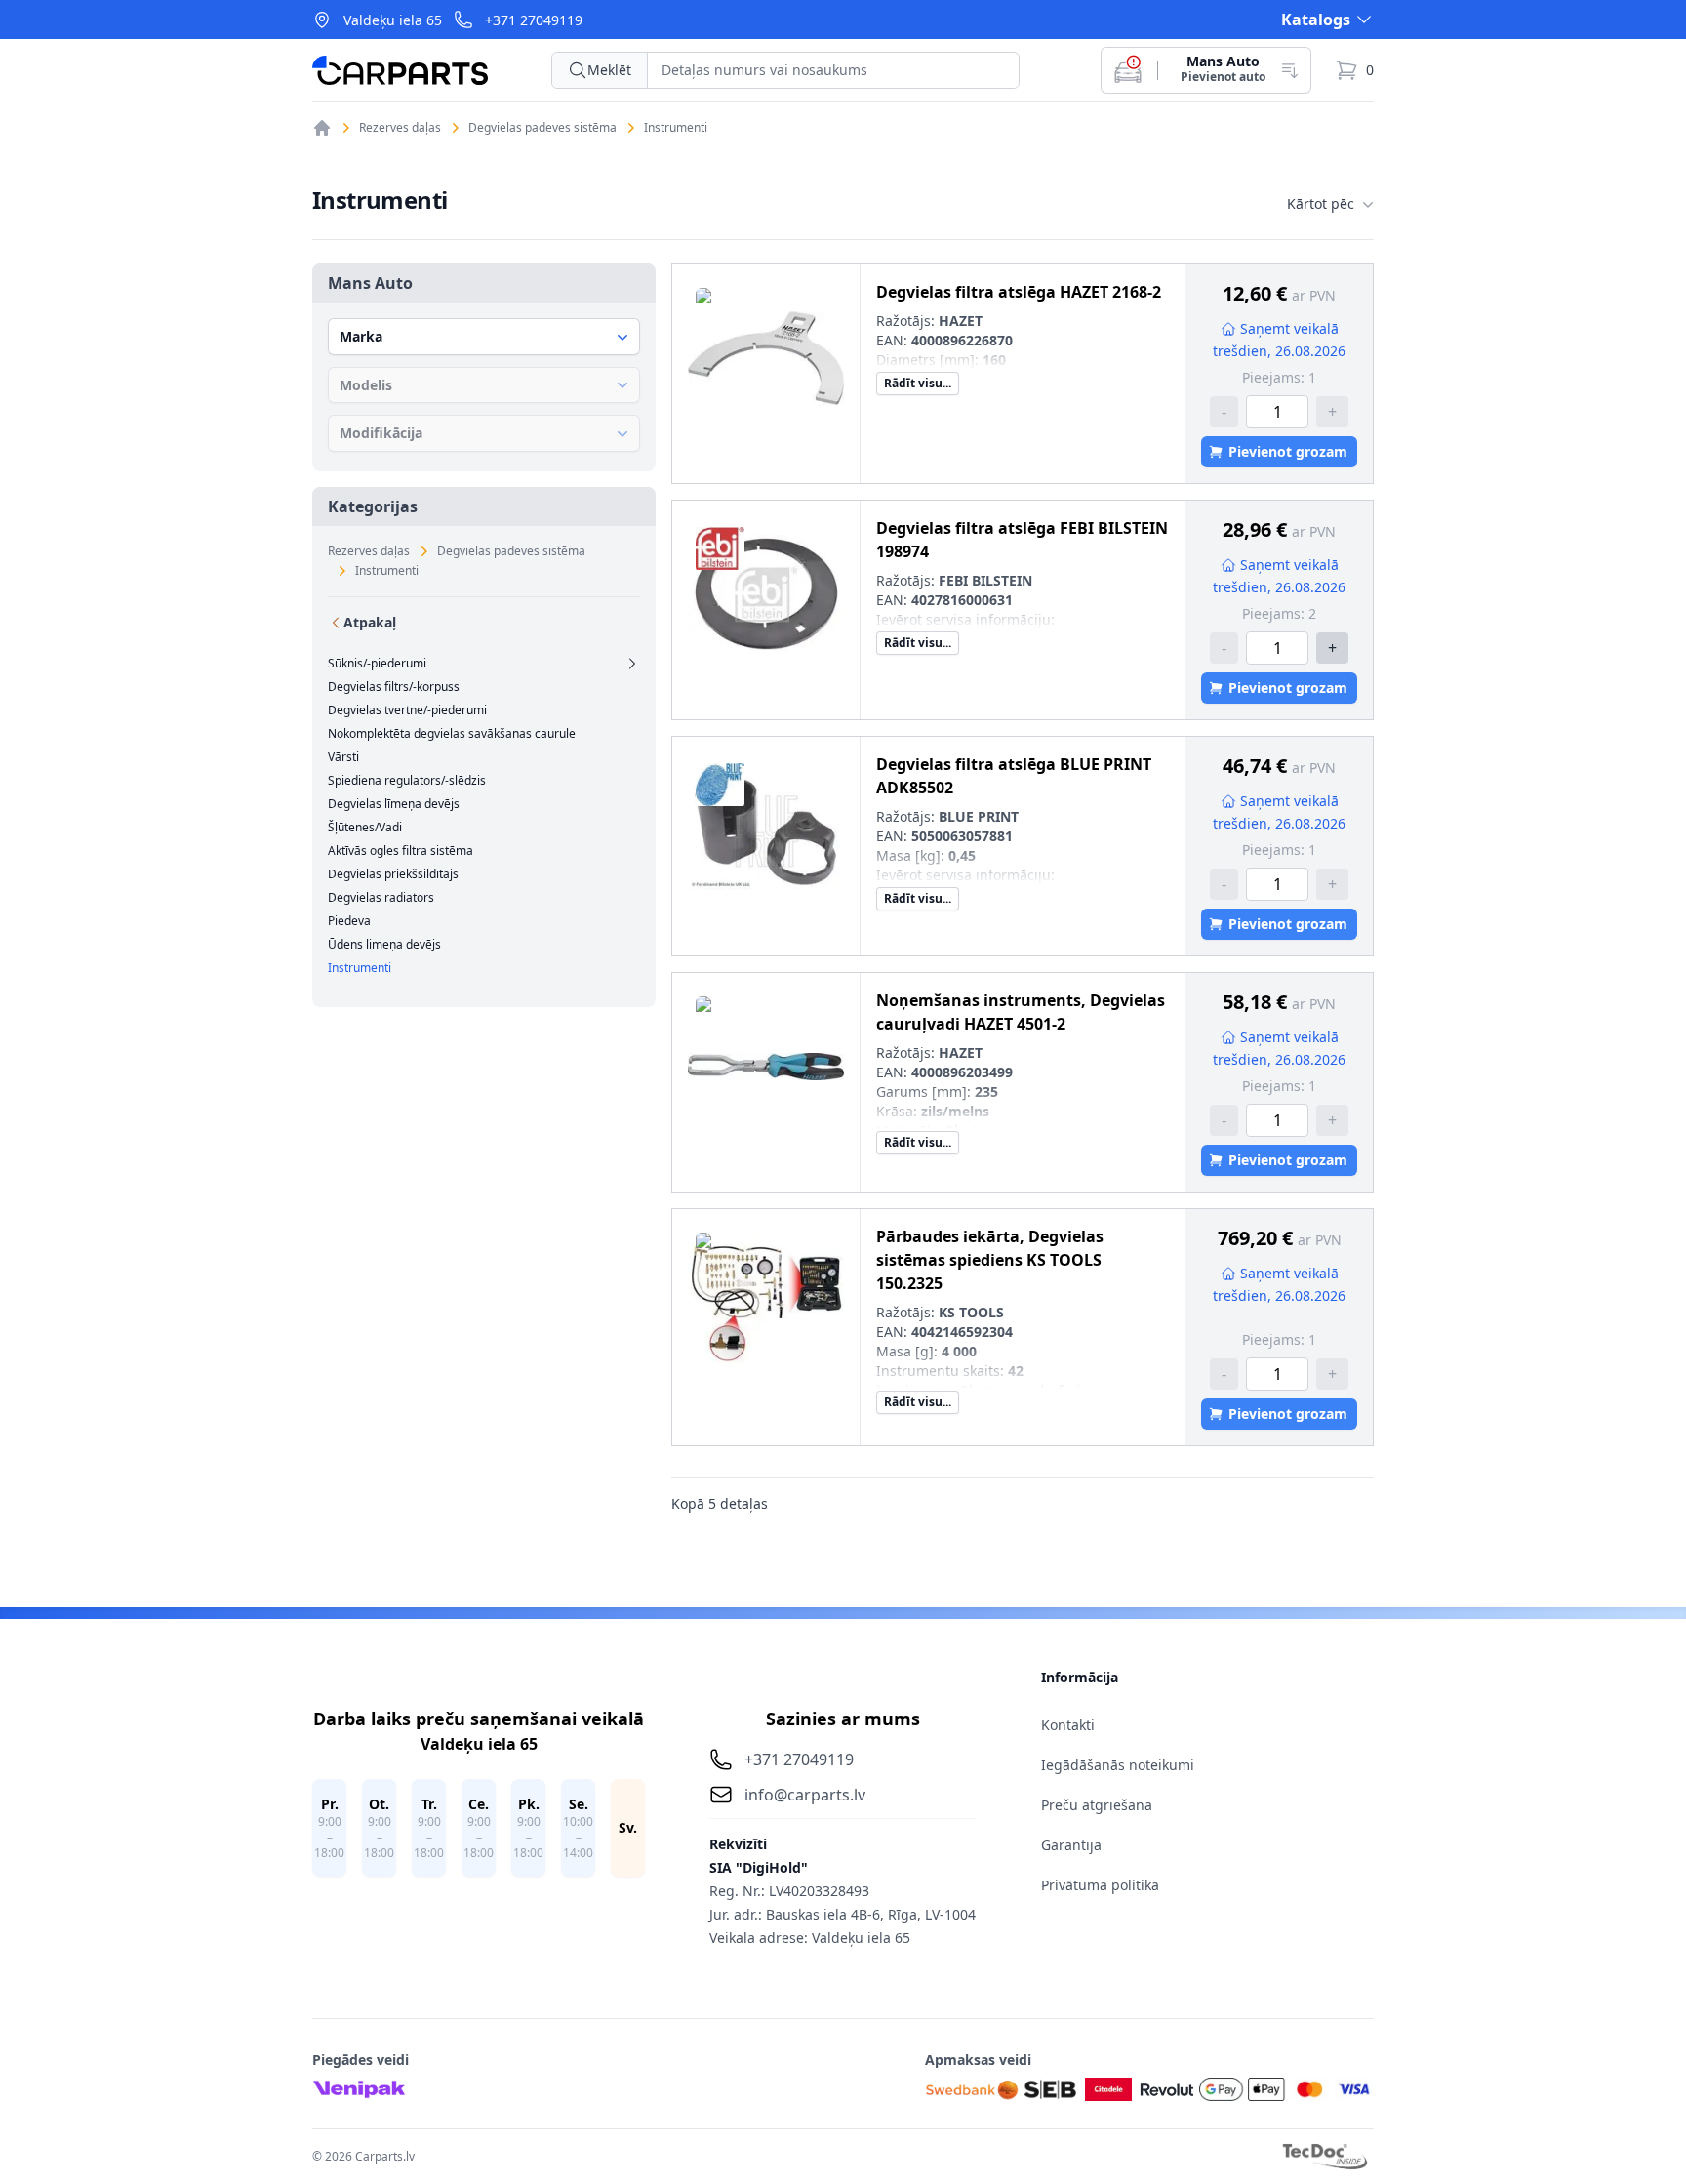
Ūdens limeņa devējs (384, 945)
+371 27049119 (534, 20)
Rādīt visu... (918, 383)
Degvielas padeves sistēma (542, 128)
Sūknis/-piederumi (377, 664)
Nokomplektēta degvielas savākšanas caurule (452, 734)
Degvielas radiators (381, 898)
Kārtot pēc (1321, 203)
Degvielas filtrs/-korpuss (394, 687)
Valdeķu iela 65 (393, 20)
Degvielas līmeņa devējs (394, 804)
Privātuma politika (1100, 1885)
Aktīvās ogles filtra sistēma (401, 851)
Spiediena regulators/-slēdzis (407, 781)
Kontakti (1068, 1725)
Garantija (1071, 1845)
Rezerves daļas (400, 128)
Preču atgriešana (1097, 1805)
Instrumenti (676, 128)
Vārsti (343, 757)
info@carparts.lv (805, 1795)
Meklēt (609, 70)
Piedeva (349, 921)
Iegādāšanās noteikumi (1118, 1765)
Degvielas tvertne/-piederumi (407, 710)
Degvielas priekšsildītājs (393, 874)
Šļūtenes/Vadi (365, 828)
